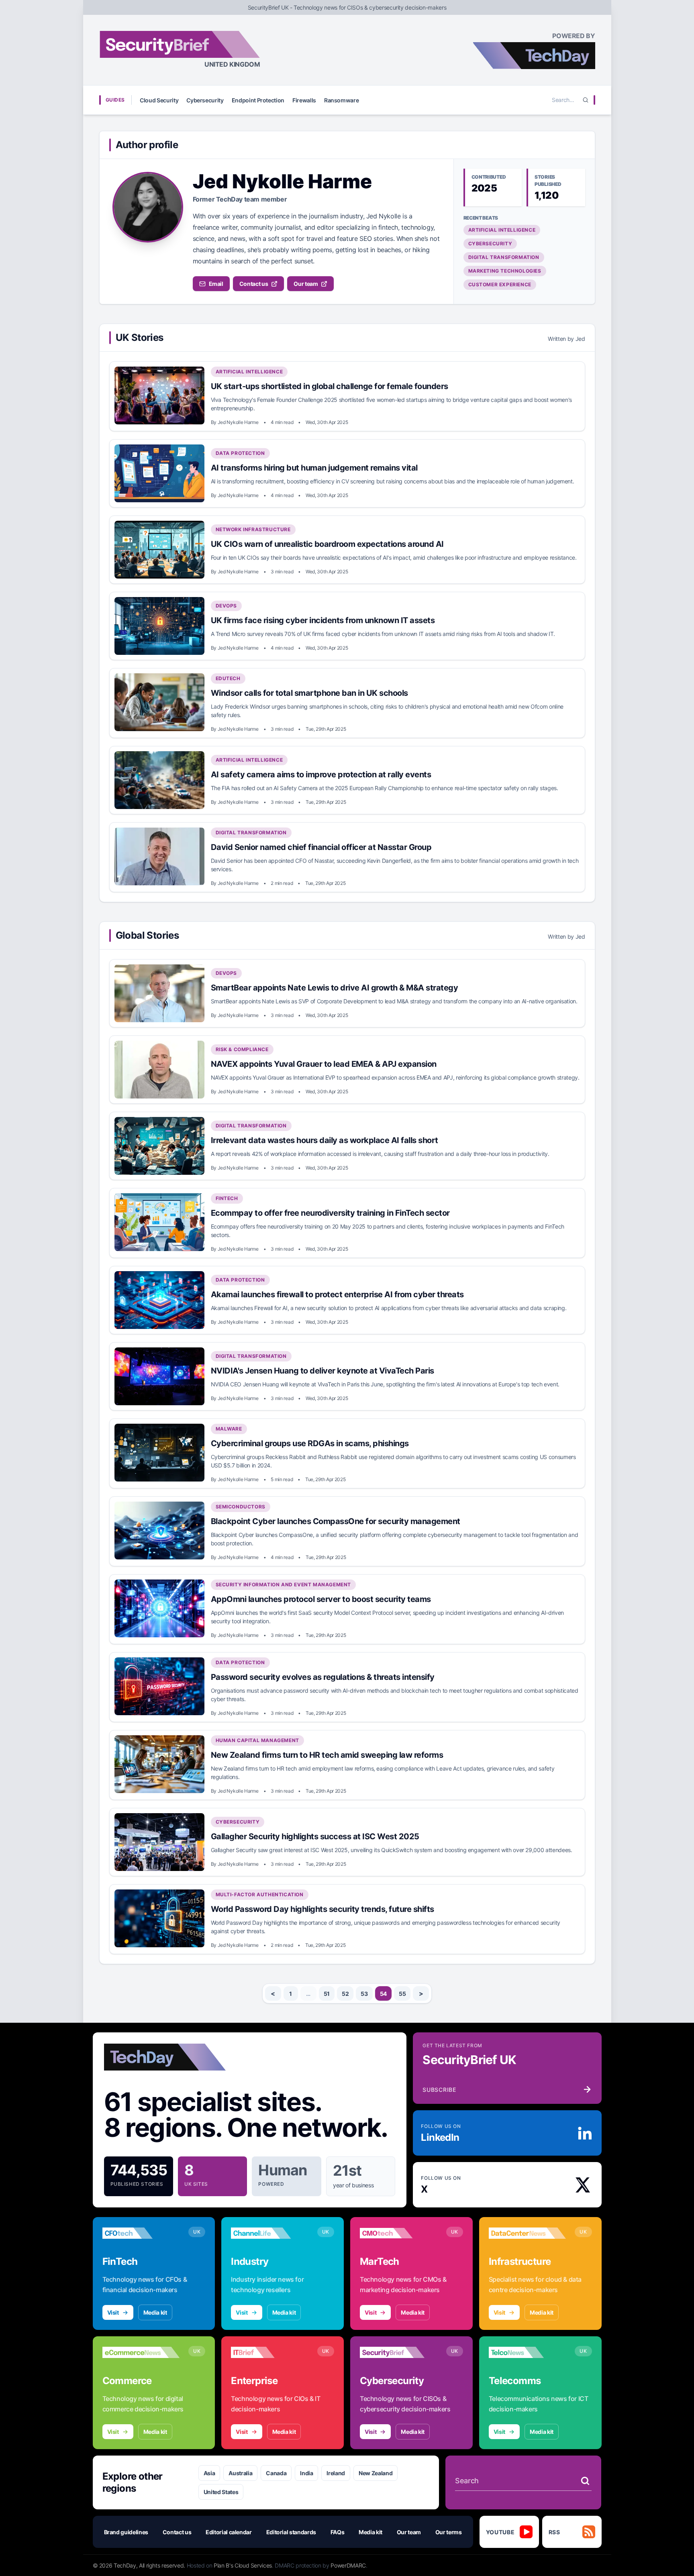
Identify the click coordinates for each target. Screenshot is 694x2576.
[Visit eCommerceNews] (141, 2352)
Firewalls (304, 100)
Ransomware (342, 100)
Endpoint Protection (258, 100)
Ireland (336, 2473)
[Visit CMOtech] (399, 2233)
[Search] (586, 100)
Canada (276, 2473)
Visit (113, 2312)
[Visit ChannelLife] (270, 2233)
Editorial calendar (229, 2532)
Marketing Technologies (505, 271)
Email (216, 284)
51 (327, 1994)
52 (345, 1994)
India (306, 2473)
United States (221, 2492)
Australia (240, 2473)
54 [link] (383, 1994)
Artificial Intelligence (502, 230)
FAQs (338, 2532)
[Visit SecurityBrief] (399, 2352)
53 (364, 1994)
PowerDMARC (348, 2565)
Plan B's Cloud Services (243, 2565)
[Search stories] (585, 2481)
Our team (306, 284)
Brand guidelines (126, 2532)
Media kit (155, 2312)
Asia (209, 2473)
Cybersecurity (205, 100)
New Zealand (376, 2473)
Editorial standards (291, 2532)
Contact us (254, 284)
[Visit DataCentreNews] (528, 2233)
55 (402, 1994)
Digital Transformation (504, 257)
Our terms (449, 2532)
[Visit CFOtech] (141, 2233)
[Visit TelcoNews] (528, 2352)
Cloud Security (159, 100)
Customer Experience (500, 284)
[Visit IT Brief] (270, 2352)
